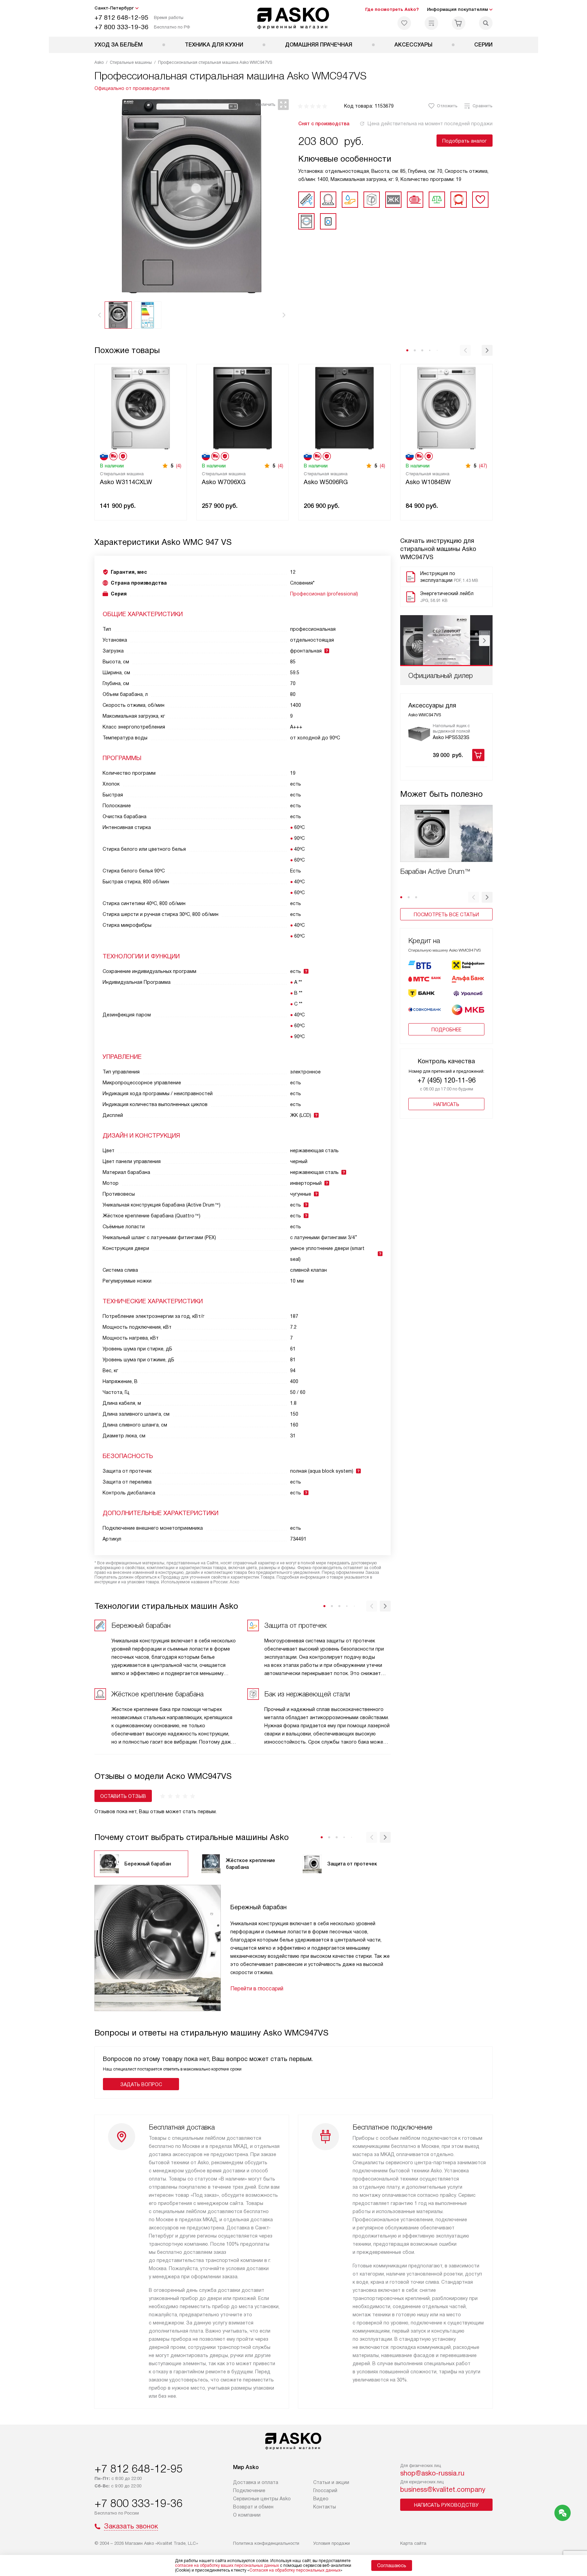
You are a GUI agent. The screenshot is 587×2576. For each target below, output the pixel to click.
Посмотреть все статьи (446, 915)
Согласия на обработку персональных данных (295, 2570)
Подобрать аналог (465, 141)
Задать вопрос (141, 2084)
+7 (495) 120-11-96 (447, 1080)
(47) (483, 466)
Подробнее (446, 1030)
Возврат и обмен (253, 2507)
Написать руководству (446, 2505)
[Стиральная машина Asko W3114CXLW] (141, 408)
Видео (321, 2499)
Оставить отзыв (123, 1796)
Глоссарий (325, 2490)
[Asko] (294, 18)
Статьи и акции (331, 2482)
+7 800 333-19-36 (121, 27)
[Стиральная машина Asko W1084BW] (446, 408)
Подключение (249, 2490)
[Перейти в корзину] (459, 23)
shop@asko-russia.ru (432, 2473)
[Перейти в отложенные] (404, 23)
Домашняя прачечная (319, 45)
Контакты (325, 2507)
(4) (179, 466)
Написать (446, 1104)
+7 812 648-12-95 (121, 17)
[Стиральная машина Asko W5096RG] (344, 408)
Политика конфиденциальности (266, 2543)
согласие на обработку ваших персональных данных (227, 2565)
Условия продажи (332, 2543)
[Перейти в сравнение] (431, 23)
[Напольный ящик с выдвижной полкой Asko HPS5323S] (419, 734)
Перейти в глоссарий (257, 1989)
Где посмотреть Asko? (392, 9)
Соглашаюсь (392, 2565)
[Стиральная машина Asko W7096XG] (243, 408)
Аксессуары (413, 45)
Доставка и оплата (256, 2482)
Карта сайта (413, 2543)
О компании (247, 2515)
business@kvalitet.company (443, 2489)
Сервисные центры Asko (262, 2499)
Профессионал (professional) (324, 594)
